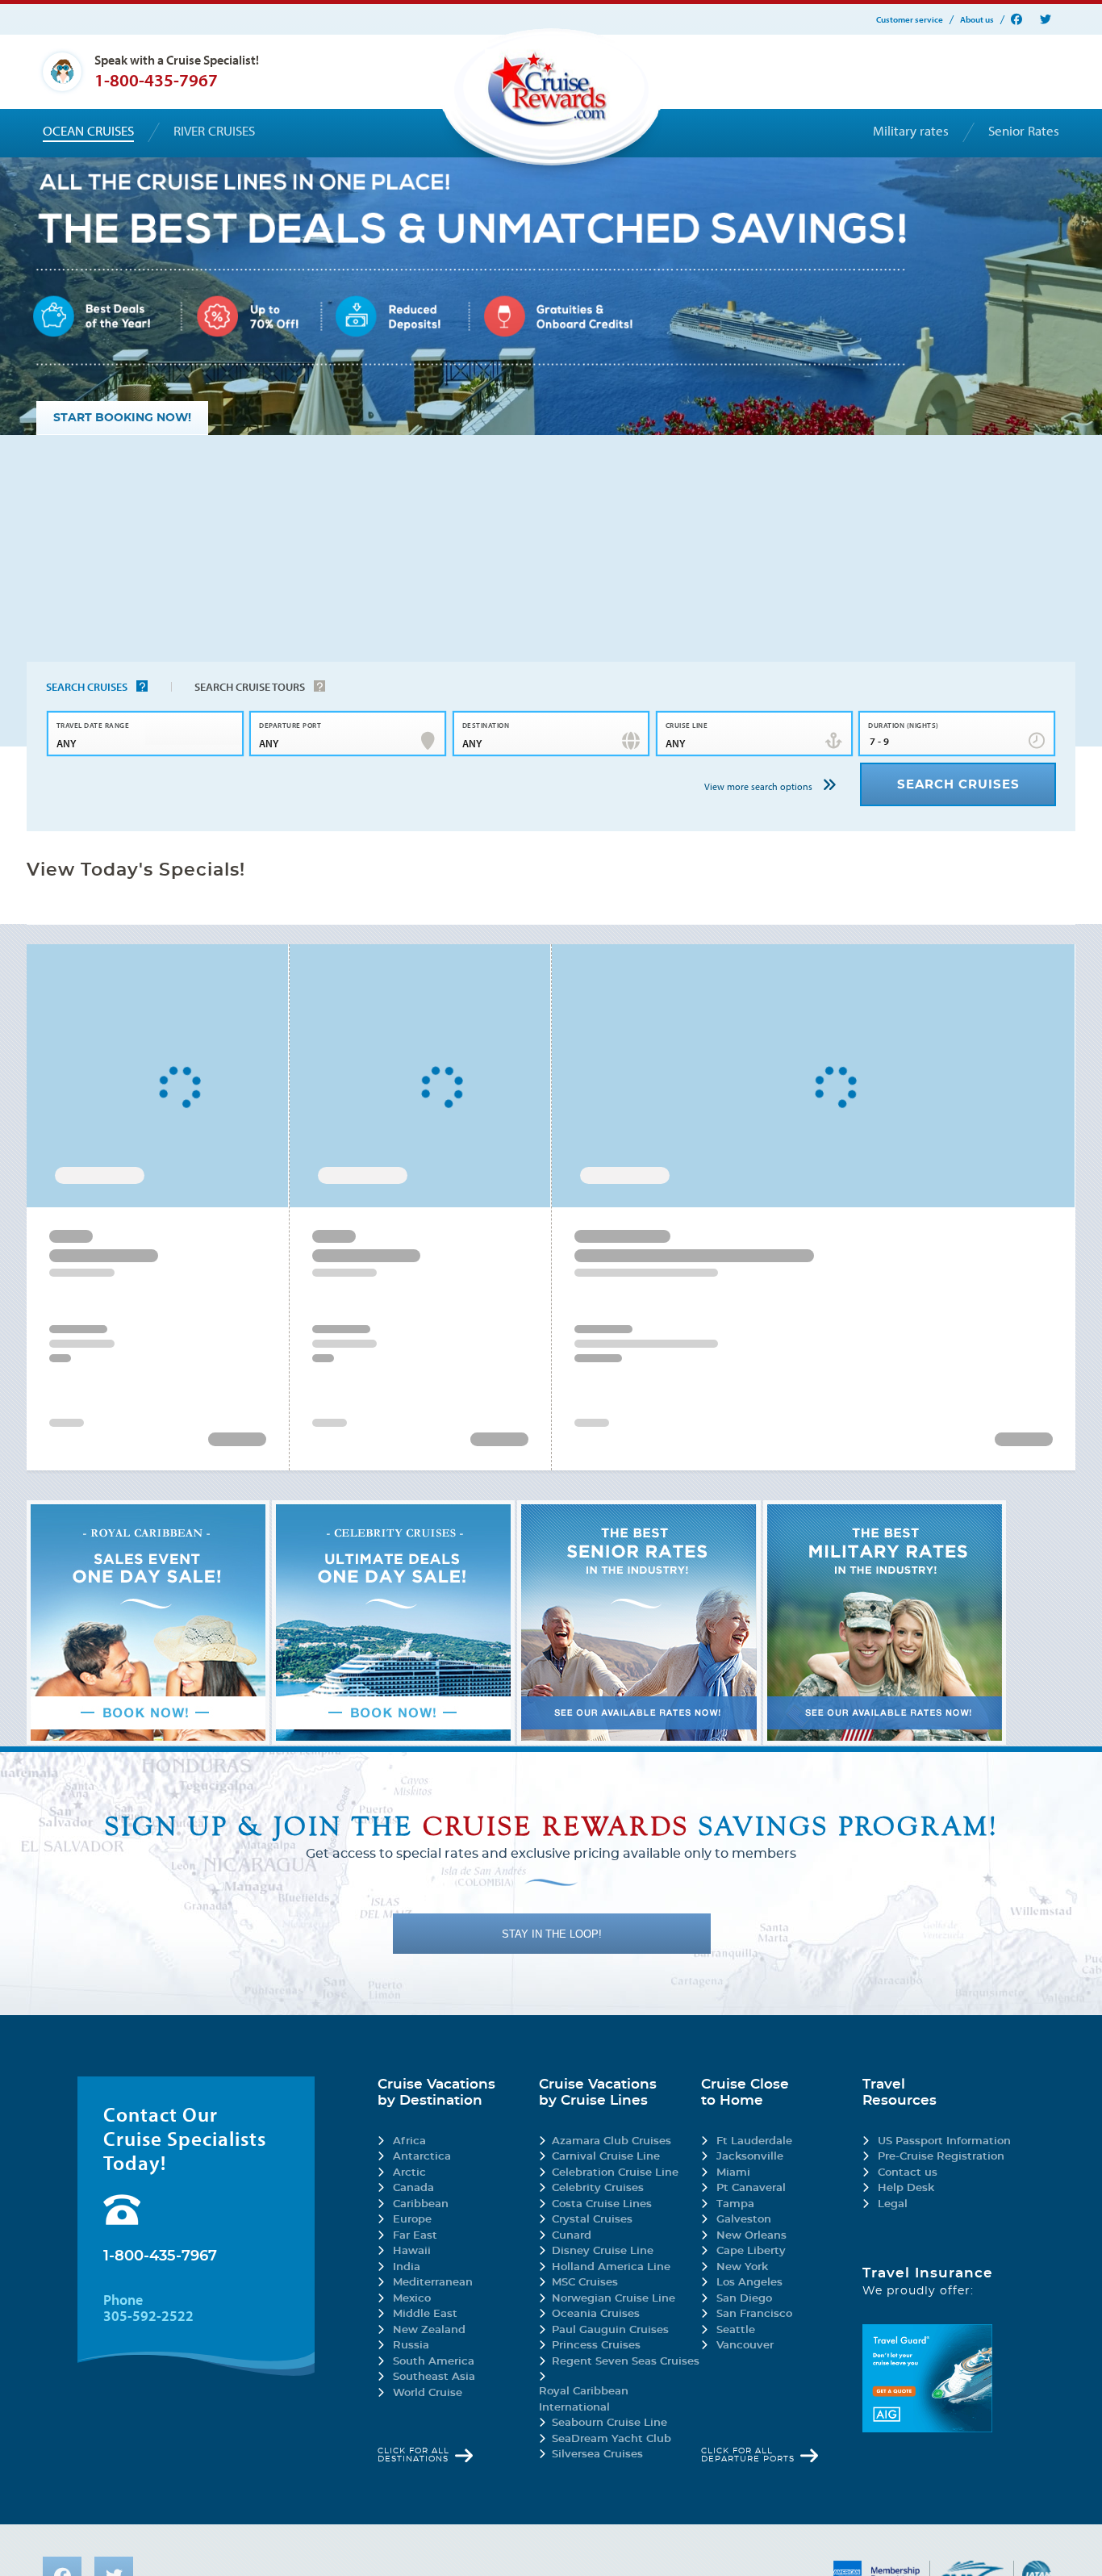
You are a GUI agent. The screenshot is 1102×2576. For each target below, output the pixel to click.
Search (87, 687)
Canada (413, 2188)
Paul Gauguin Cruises (610, 2330)
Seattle (736, 2330)
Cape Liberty (751, 2251)
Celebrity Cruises (598, 2188)
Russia (411, 2346)
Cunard (572, 2236)
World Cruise (428, 2393)
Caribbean (421, 2204)
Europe (412, 2220)
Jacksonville (750, 2157)
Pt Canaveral (751, 2188)
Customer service (910, 20)
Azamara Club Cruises (612, 2141)
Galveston (744, 2220)
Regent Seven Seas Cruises (626, 2362)
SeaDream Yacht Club (612, 2439)
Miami (733, 2173)
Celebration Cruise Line (615, 2173)
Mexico (412, 2299)
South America (434, 2362)
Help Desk (906, 2188)
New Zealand (429, 2330)
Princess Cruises (596, 2346)
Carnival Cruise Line (606, 2157)
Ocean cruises (88, 131)
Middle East (425, 2314)
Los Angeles (749, 2283)
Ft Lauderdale (754, 2141)
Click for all (413, 2455)
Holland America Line (611, 2267)
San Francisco (754, 2314)
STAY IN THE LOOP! (552, 1934)
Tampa (735, 2204)
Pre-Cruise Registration (941, 2157)
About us (977, 20)
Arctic (409, 2173)
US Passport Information (944, 2141)
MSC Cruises (585, 2283)
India (407, 2267)
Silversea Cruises (597, 2455)
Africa (409, 2141)
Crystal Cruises (592, 2220)
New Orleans (751, 2236)
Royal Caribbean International (584, 2400)
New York (742, 2267)
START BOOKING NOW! (122, 418)
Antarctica (422, 2157)
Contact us (908, 2173)
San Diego (744, 2299)
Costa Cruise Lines (602, 2204)
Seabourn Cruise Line (609, 2423)
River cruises (214, 131)
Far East (415, 2236)
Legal (893, 2204)
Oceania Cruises (596, 2314)
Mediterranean (433, 2283)
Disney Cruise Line (603, 2251)
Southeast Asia (434, 2377)
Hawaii (412, 2251)
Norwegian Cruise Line (614, 2299)
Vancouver (745, 2346)
